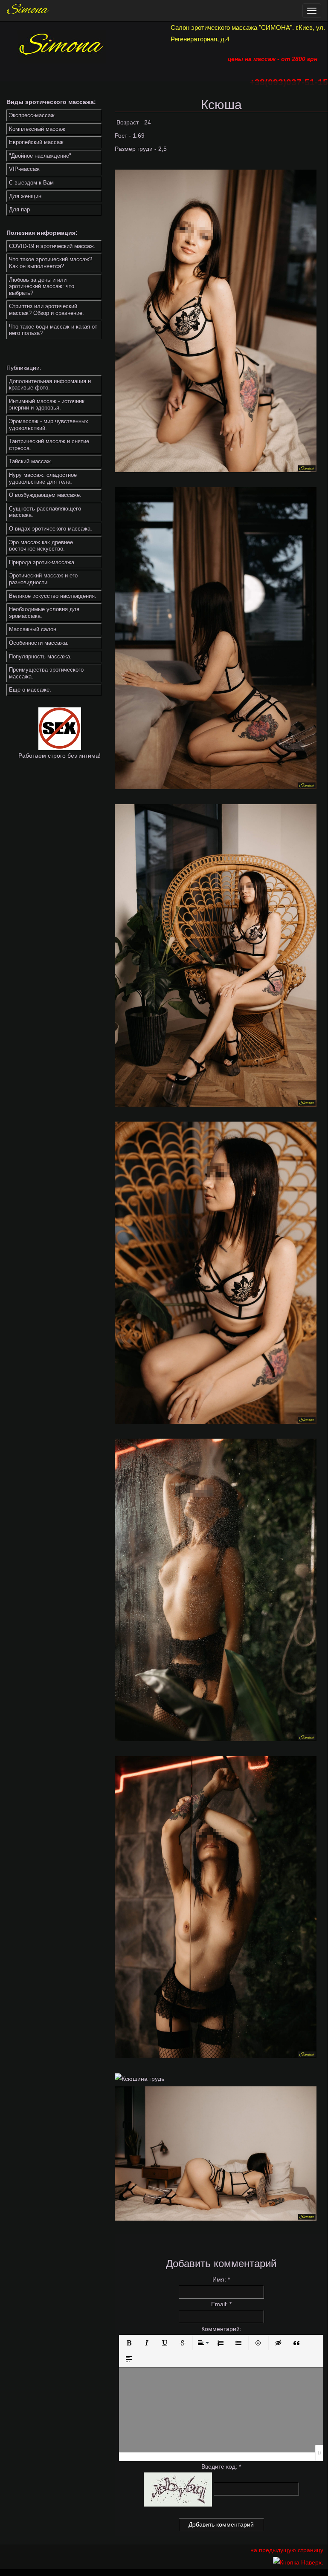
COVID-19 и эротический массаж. (52, 246)
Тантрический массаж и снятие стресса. (49, 445)
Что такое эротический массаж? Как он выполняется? (51, 263)
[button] (129, 2343)
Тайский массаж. (31, 461)
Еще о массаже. (30, 690)
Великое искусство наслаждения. (53, 596)
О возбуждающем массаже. (45, 495)
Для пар (19, 209)
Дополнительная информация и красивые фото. (50, 385)
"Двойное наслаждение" (40, 156)
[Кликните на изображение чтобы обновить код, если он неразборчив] (178, 2489)
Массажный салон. (33, 629)
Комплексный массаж (37, 129)
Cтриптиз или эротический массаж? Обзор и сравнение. (46, 310)
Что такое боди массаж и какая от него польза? (53, 330)
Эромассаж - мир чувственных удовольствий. (49, 425)
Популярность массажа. (40, 656)
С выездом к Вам (31, 183)
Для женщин (25, 196)
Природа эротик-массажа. (42, 562)
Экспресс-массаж (32, 115)
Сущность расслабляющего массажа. (45, 512)
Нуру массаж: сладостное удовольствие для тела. (43, 478)
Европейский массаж (36, 142)
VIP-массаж (24, 169)
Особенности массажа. (39, 643)
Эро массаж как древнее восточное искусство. (41, 546)
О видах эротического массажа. (51, 529)
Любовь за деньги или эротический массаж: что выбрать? (42, 286)
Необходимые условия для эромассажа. (44, 613)
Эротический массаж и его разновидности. (43, 579)
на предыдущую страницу (287, 2550)
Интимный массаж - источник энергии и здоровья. (47, 405)
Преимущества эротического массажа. (46, 673)
